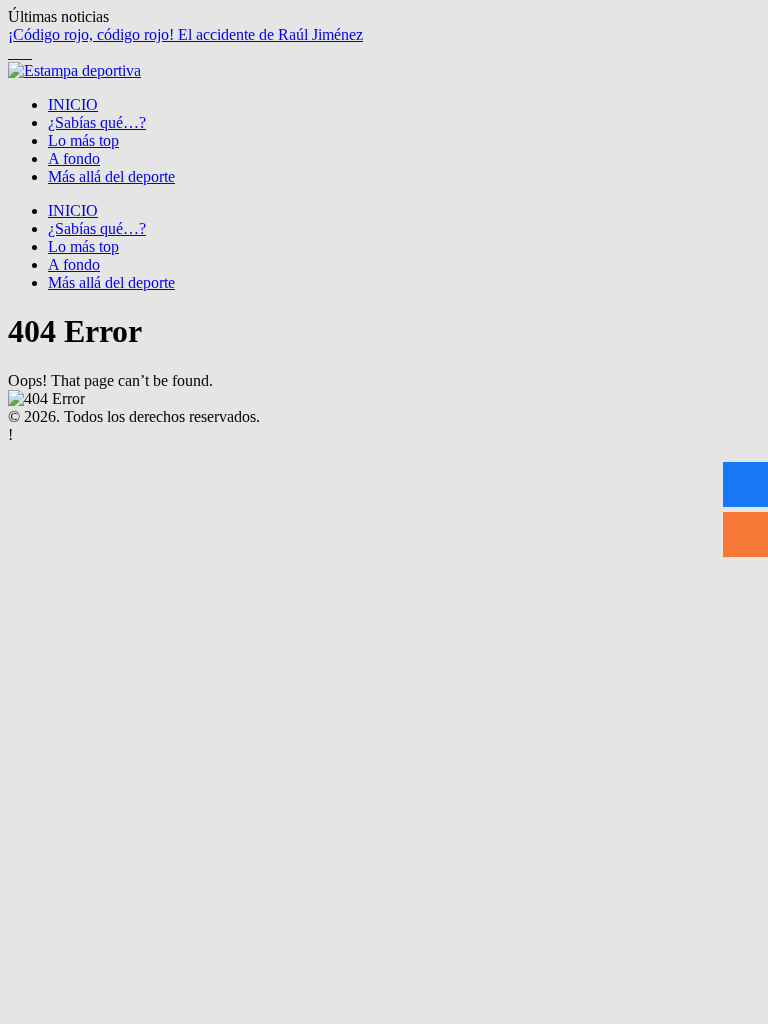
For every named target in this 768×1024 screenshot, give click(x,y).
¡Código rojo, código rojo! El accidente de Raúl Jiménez (185, 34)
